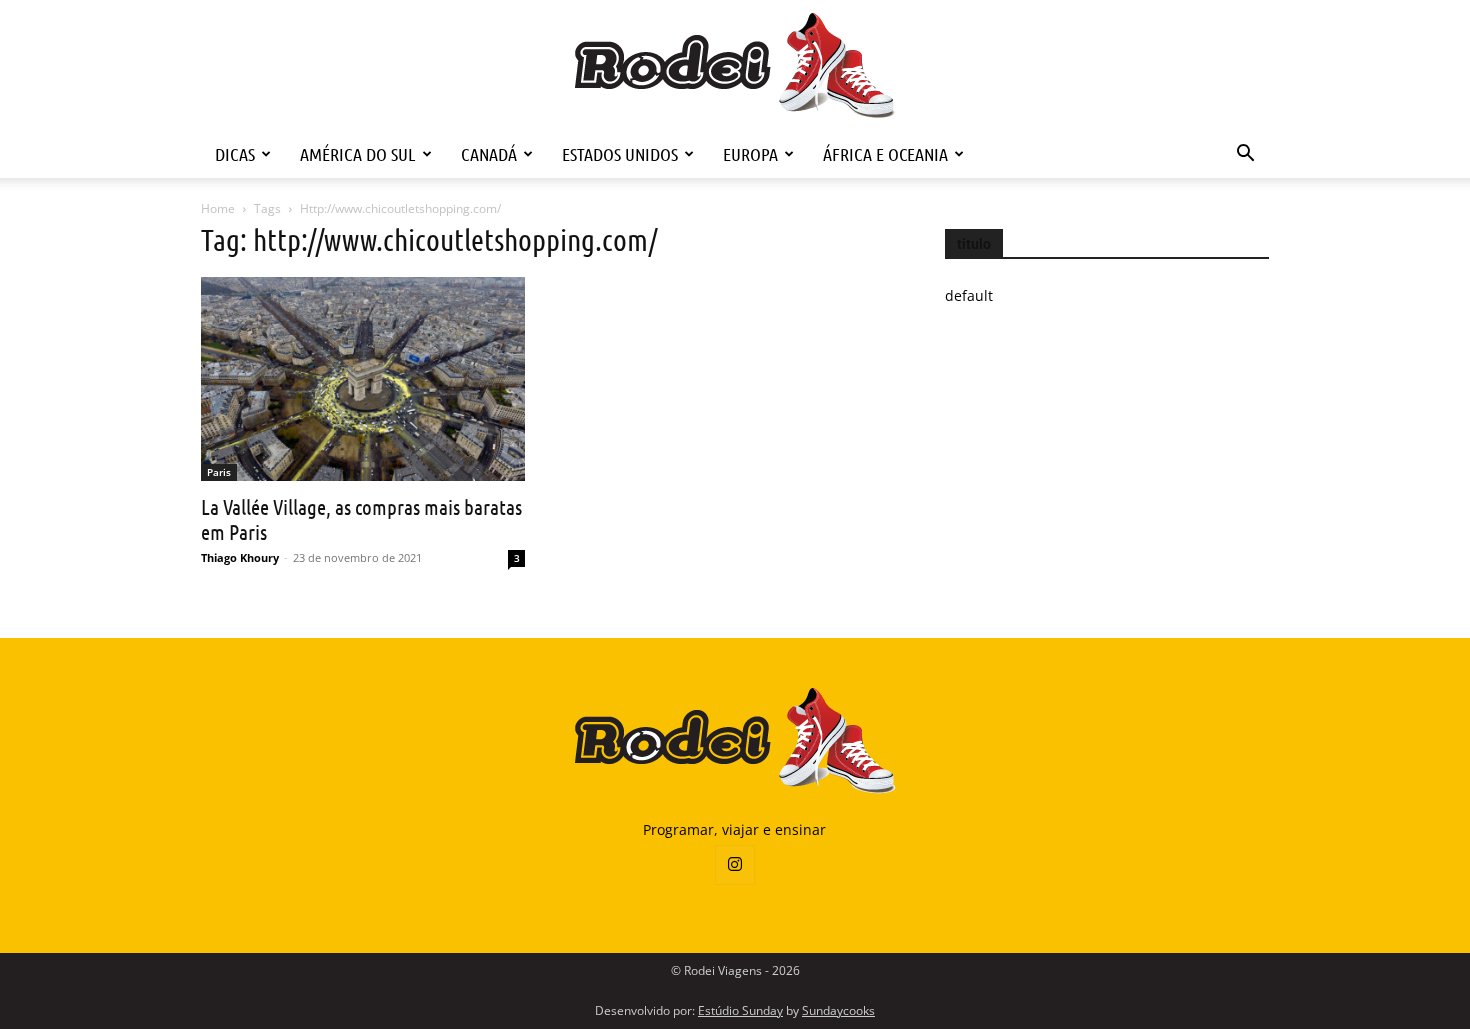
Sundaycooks (838, 1010)
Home (218, 208)
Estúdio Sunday (740, 1010)
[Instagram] (735, 865)
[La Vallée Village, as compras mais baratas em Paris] (363, 379)
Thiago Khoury (240, 557)
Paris (219, 472)
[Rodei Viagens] (735, 66)
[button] (1245, 155)
